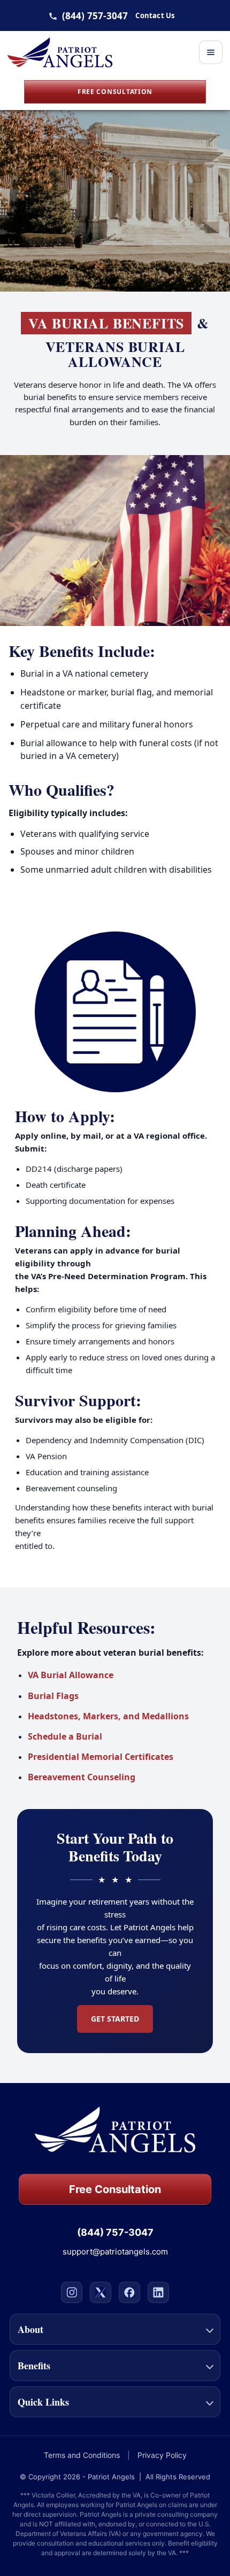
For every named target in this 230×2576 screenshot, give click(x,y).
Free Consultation (115, 92)
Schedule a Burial (65, 1736)
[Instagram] (72, 2292)
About (30, 2329)
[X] (101, 2292)
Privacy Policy (162, 2455)
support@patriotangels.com (115, 2252)
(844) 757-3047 (95, 16)
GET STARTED (115, 2019)
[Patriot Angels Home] (60, 52)
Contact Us (155, 16)
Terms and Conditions (82, 2455)
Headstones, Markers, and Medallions (108, 1716)
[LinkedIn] (158, 2292)
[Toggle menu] (211, 52)
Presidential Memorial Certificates (101, 1757)
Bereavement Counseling (82, 1777)
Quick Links (43, 2402)
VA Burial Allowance (71, 1675)
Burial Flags (53, 1696)
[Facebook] (129, 2292)
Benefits (34, 2366)
